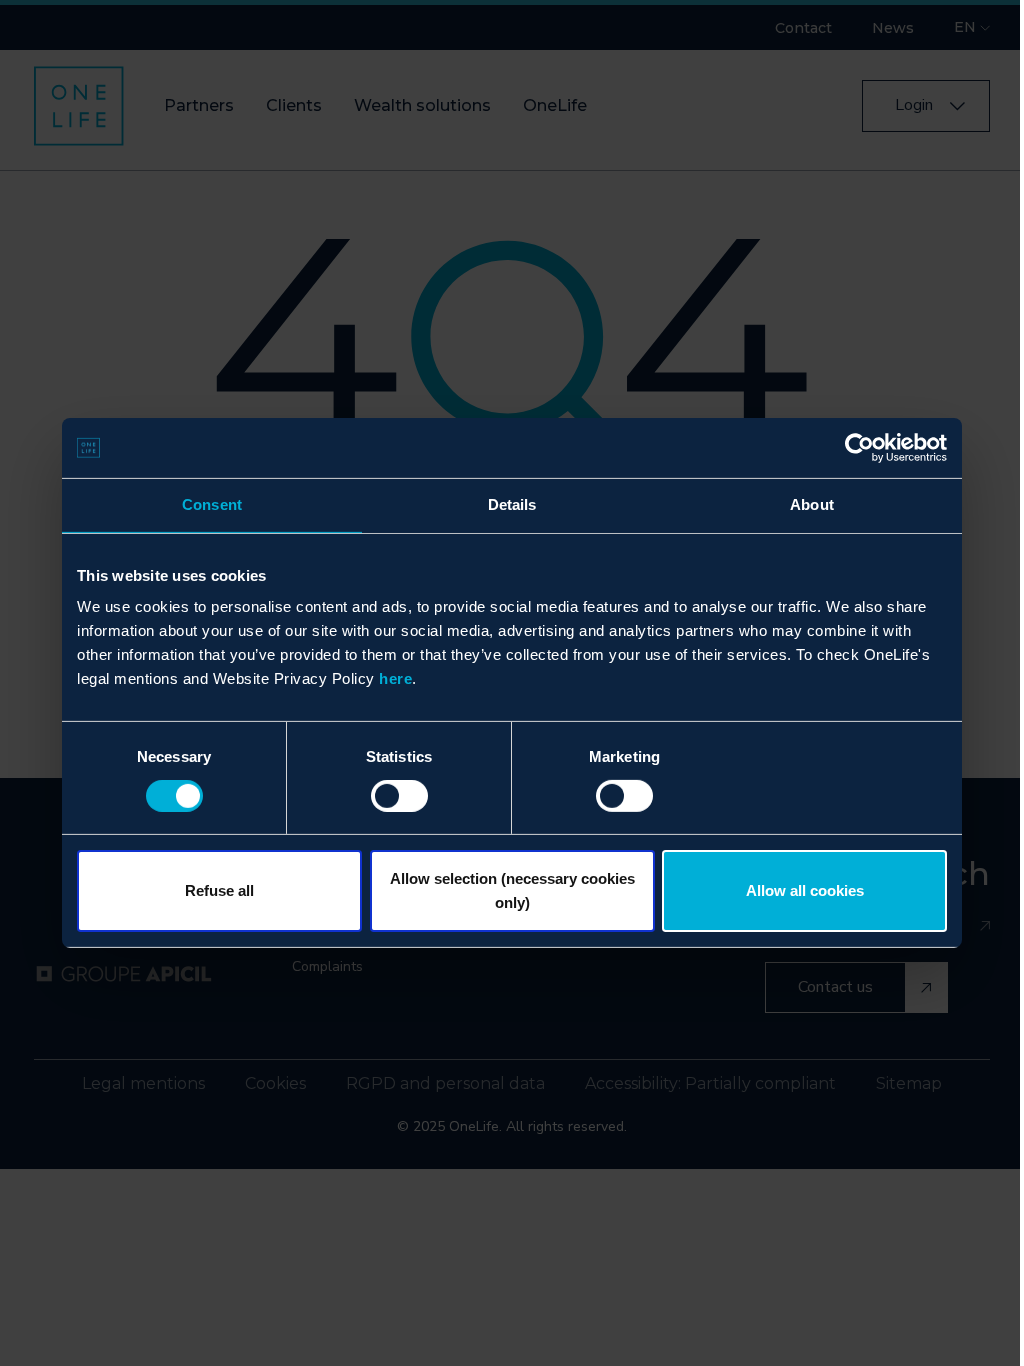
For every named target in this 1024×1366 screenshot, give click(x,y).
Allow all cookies (805, 890)
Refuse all (219, 890)
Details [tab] (512, 504)
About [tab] (812, 504)
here (395, 678)
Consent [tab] (212, 504)
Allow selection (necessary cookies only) (512, 890)
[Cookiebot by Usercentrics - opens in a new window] (859, 448)
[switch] (399, 796)
